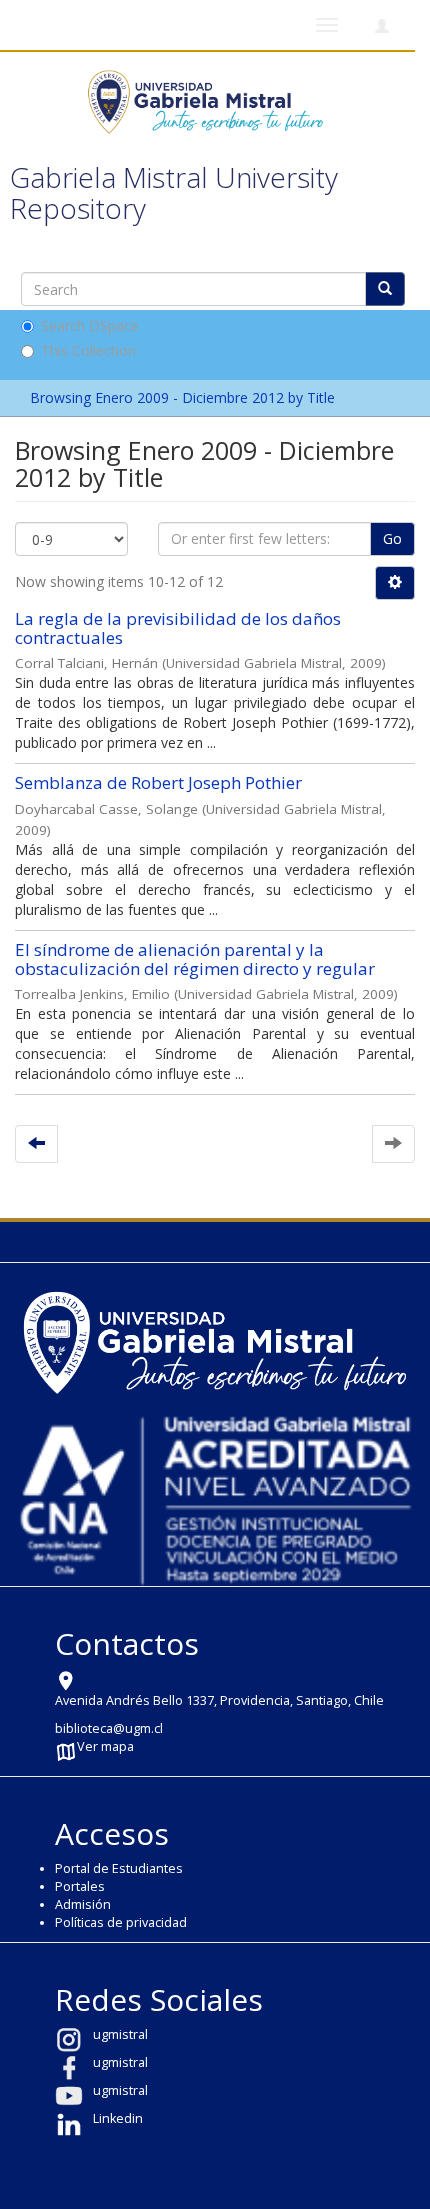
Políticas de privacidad (121, 1922)
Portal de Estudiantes (119, 1868)
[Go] (385, 289)
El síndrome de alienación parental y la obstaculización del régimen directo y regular (195, 959)
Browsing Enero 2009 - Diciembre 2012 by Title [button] (184, 397)
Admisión (83, 1904)
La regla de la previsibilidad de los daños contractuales (178, 628)
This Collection (88, 350)
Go (392, 538)
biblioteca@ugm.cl (109, 1728)
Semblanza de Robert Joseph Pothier (158, 782)
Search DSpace (90, 325)
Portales (80, 1886)
